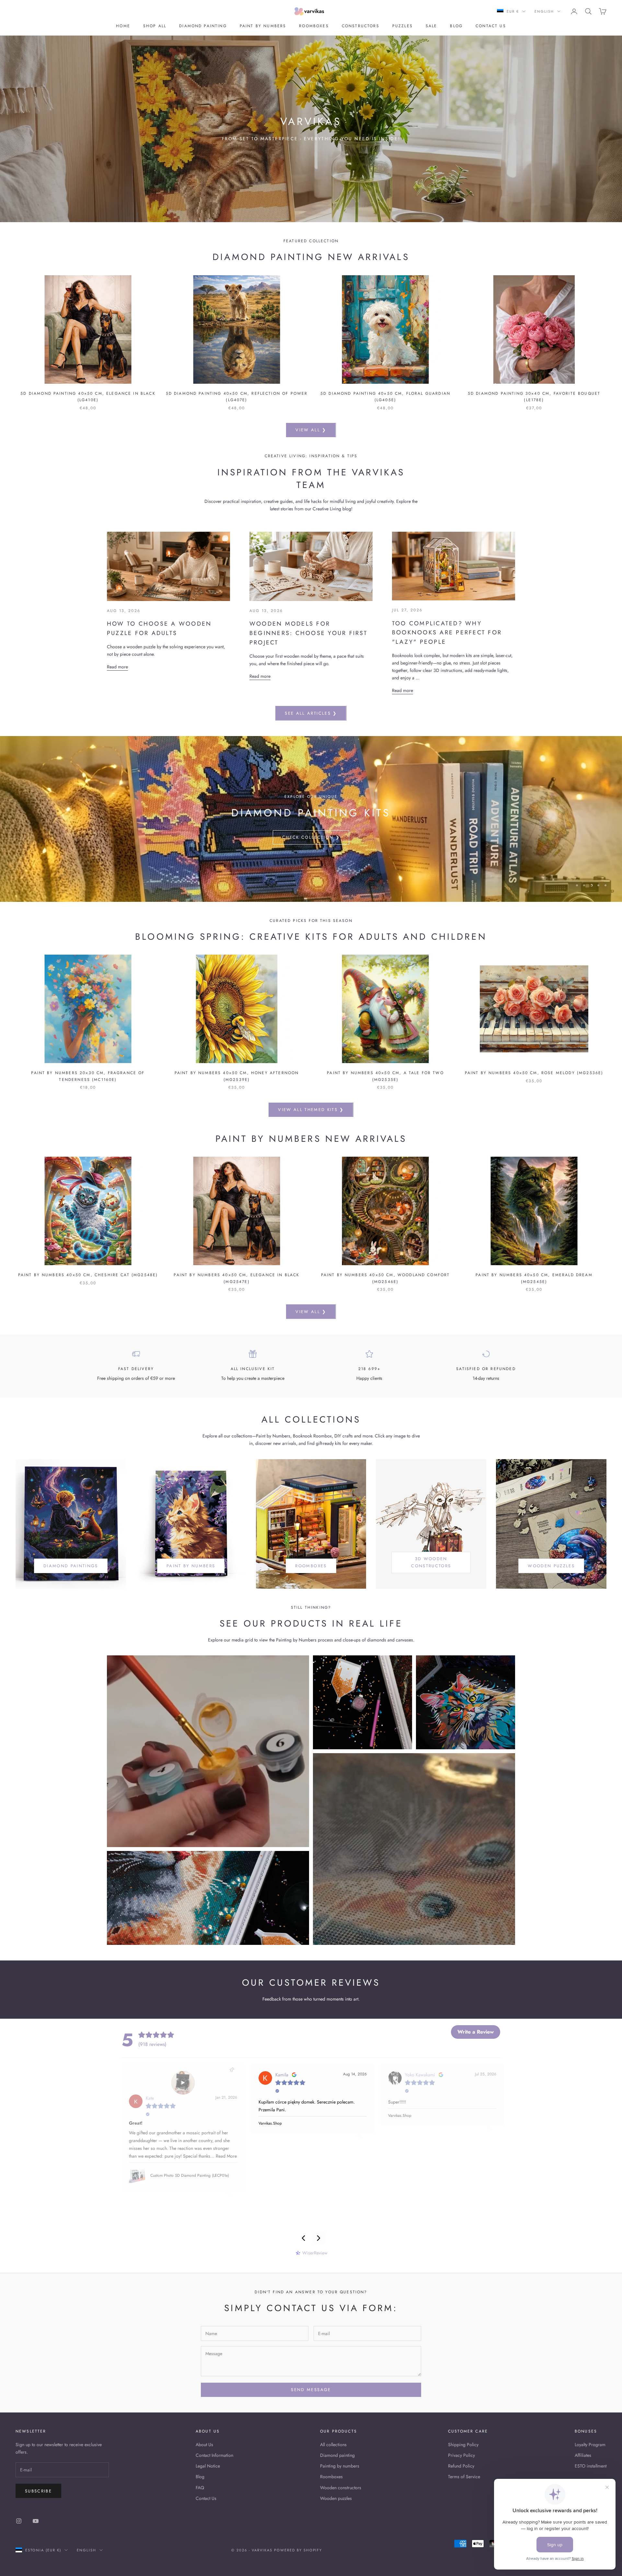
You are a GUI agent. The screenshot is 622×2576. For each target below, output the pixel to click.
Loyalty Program (590, 2445)
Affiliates (583, 2455)
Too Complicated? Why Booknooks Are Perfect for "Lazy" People (447, 633)
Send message (311, 2390)
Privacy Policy (461, 2455)
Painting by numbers (340, 2466)
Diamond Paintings (71, 1566)
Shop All (155, 26)
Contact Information (214, 2455)
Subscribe (38, 2491)
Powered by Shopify (298, 2550)
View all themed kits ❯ (311, 1110)
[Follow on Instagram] (19, 2521)
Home (123, 26)
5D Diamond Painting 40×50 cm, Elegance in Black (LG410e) (88, 397)
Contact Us (206, 2498)
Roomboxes (314, 26)
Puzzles (403, 26)
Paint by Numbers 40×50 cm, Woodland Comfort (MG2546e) (386, 1278)
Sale (432, 26)
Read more (117, 667)
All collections (333, 2445)
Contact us (491, 26)
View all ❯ (311, 430)
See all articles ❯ (311, 713)
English (544, 11)
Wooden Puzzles (551, 1566)
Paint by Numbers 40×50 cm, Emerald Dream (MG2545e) (534, 1278)
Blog (456, 26)
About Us (204, 2445)
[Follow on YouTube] (36, 2521)
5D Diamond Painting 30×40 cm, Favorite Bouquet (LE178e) (534, 397)
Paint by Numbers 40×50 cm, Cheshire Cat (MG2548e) (88, 1275)
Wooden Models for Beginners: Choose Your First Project (309, 633)
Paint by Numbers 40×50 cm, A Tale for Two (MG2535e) (385, 1076)
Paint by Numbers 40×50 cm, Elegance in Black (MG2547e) (236, 1278)
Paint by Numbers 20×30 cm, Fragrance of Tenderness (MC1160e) (88, 1076)
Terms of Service (464, 2477)
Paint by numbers (263, 26)
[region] (311, 819)
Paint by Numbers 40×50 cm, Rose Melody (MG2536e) (534, 1073)
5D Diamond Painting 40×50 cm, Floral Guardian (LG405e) (385, 397)
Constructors (361, 26)
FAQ (200, 2488)
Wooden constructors (341, 2488)
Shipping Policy (463, 2445)
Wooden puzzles (336, 2498)
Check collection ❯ (311, 837)
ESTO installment (591, 2466)
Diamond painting (203, 26)
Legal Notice (208, 2466)
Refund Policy (461, 2466)
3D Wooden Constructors (431, 1562)
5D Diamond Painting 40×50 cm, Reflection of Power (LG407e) (237, 397)
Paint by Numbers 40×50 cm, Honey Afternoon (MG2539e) (237, 1076)
